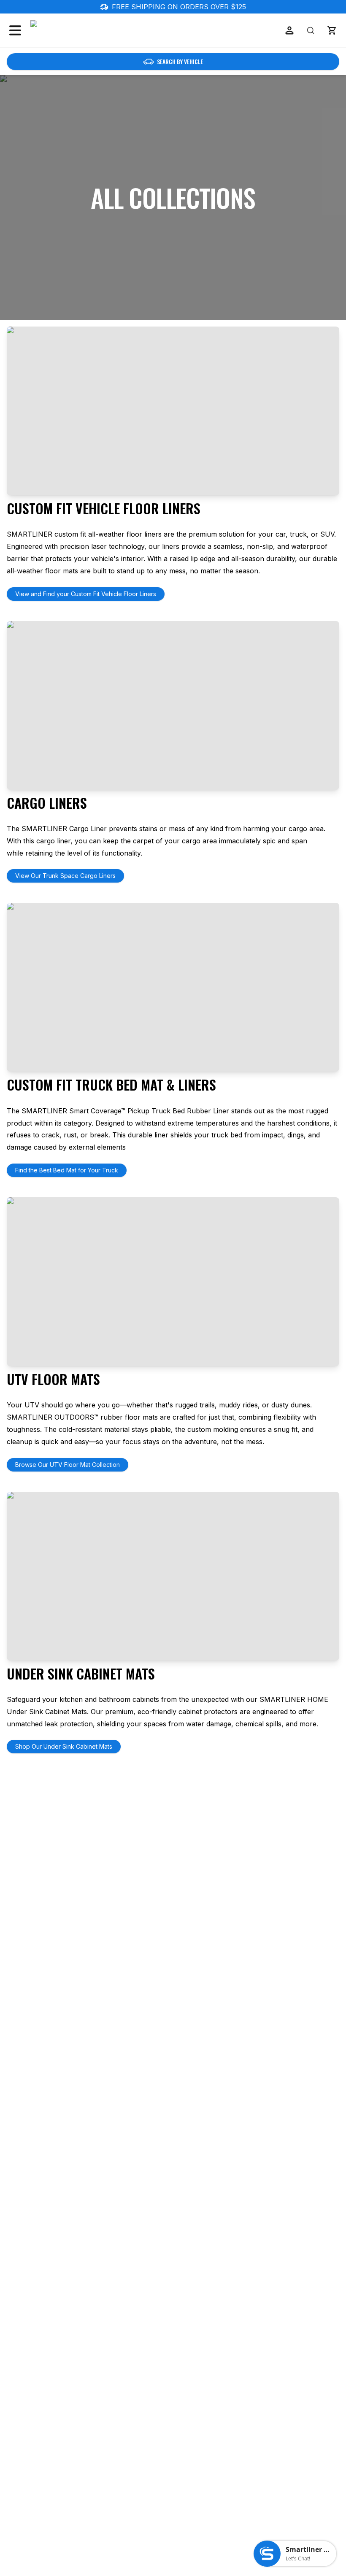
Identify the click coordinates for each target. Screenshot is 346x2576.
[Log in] (289, 30)
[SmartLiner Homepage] (75, 30)
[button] (332, 30)
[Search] (311, 30)
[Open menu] (15, 30)
